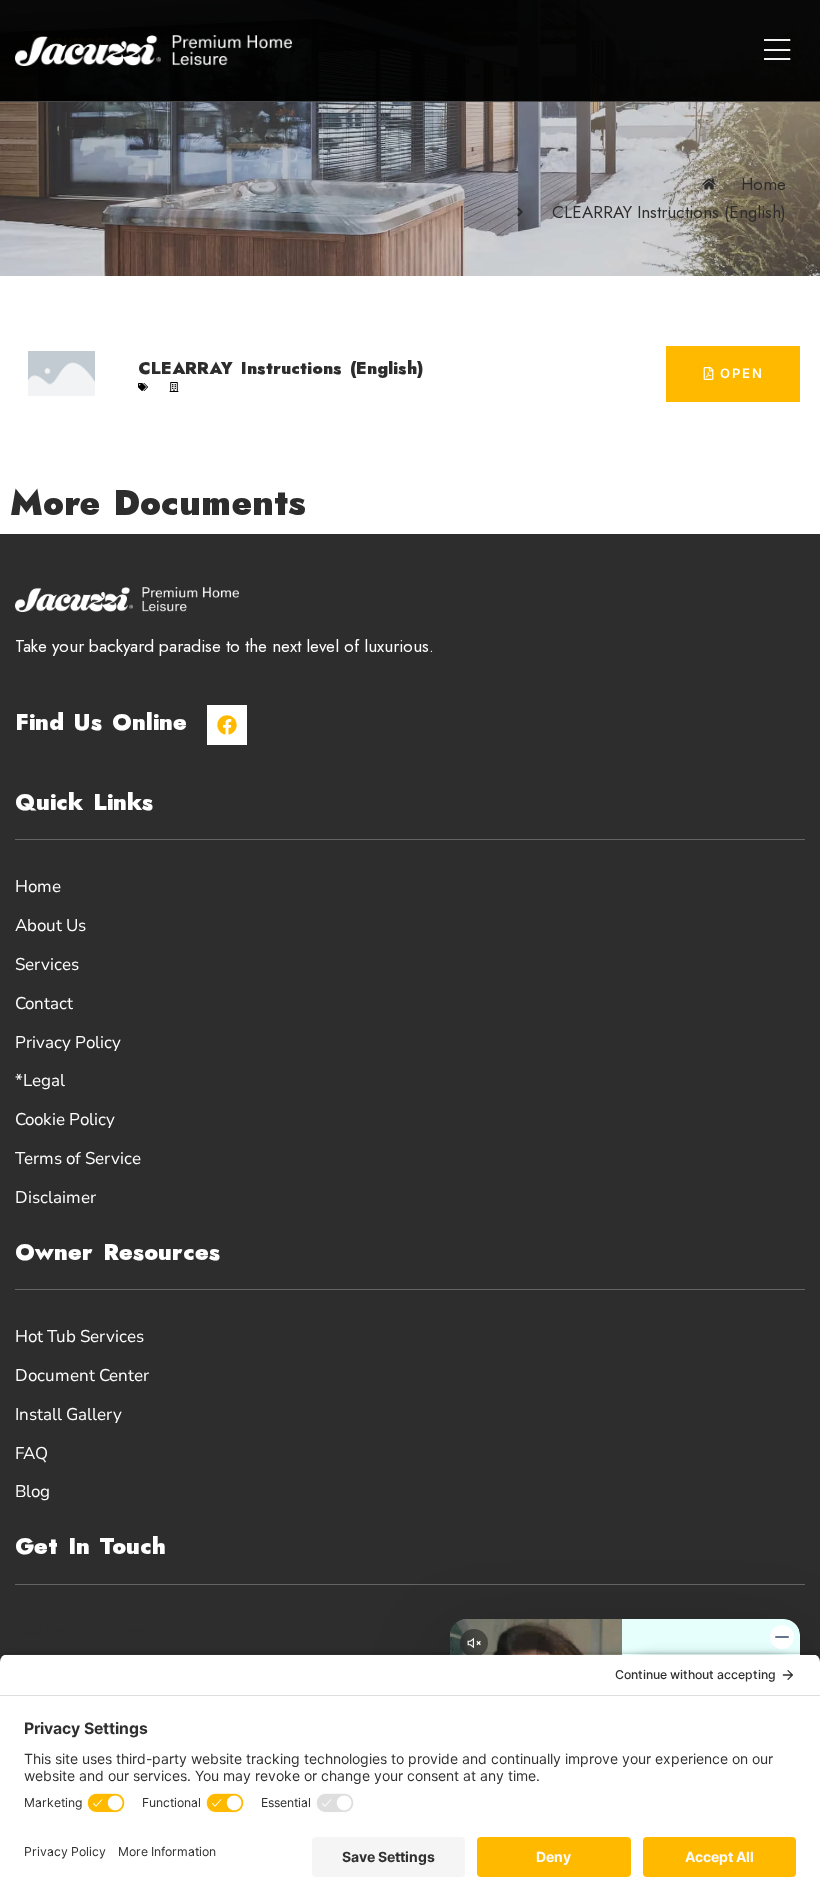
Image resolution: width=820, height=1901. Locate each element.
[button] (776, 50)
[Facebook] (227, 725)
